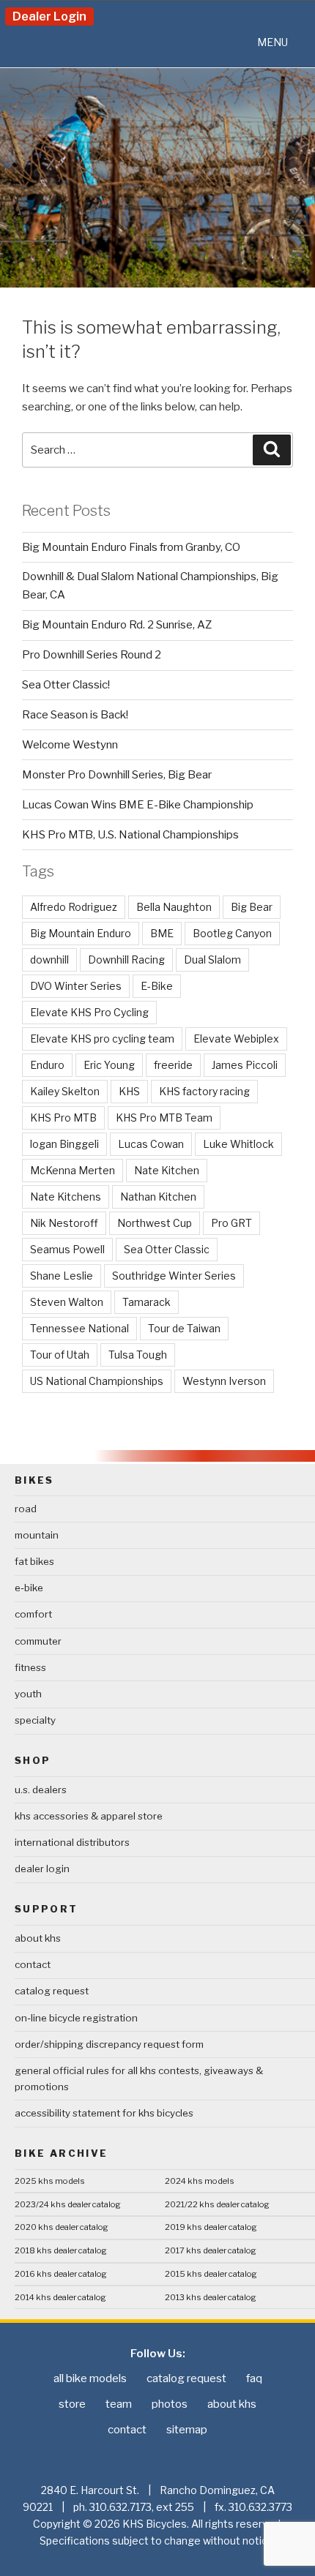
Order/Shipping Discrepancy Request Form (109, 2044)
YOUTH (28, 1694)
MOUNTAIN (37, 1535)
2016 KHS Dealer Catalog (61, 2274)
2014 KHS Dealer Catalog (60, 2297)
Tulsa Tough (138, 1355)
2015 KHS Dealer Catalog (211, 2274)
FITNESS (30, 1667)
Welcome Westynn (70, 745)
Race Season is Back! (75, 715)
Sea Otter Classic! (66, 685)
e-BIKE (29, 1588)
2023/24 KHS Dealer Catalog (68, 2204)
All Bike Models (90, 2378)
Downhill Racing (126, 960)
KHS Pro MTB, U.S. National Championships (130, 835)
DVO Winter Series (76, 986)
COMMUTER (38, 1641)
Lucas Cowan (151, 1144)
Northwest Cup (155, 1223)
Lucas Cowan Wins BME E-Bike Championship (138, 805)
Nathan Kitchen (158, 1197)
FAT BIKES (34, 1561)
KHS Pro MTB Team (164, 1118)
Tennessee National (79, 1328)
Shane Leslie (62, 1276)
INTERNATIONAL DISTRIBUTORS (72, 1842)
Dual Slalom (212, 960)
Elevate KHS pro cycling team (102, 1039)
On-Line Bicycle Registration (76, 2018)
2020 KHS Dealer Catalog (62, 2227)
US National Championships (97, 1381)
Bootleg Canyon (232, 933)
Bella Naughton (174, 907)
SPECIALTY (35, 1720)
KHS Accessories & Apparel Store (89, 1816)
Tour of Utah (60, 1355)
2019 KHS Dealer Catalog (211, 2227)
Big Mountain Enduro (81, 933)
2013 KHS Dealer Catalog (211, 2297)
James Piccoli (245, 1065)
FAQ (254, 2378)
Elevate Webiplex (236, 1039)
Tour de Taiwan (184, 1328)
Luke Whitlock (238, 1144)
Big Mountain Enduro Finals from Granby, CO (131, 547)
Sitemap (187, 2430)
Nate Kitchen (167, 1170)
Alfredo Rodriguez (74, 907)
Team (119, 2404)
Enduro (47, 1065)
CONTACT (33, 1964)
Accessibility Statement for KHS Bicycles (104, 2113)
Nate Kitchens (66, 1197)
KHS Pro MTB (63, 1118)
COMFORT (33, 1614)
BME (162, 933)
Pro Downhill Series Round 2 (92, 655)
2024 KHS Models (200, 2181)
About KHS (38, 1938)
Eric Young (109, 1065)
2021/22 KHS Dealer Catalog (217, 2204)
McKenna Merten (73, 1170)
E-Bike (157, 986)
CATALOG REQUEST (52, 1991)
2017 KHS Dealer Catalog (211, 2250)
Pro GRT (231, 1223)
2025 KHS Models (50, 2181)
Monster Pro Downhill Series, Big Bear (117, 775)
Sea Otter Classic (167, 1249)
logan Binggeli (64, 1144)
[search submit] (272, 450)
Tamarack (147, 1302)
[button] (273, 42)
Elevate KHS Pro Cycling (89, 1012)
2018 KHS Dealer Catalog (61, 2250)
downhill (49, 960)
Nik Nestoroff (64, 1223)
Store (72, 2404)
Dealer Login (49, 16)
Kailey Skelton (65, 1091)
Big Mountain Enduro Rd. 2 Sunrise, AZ (117, 625)
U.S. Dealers (41, 1790)
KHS (129, 1091)
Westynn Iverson (224, 1381)
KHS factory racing (204, 1091)
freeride (173, 1065)
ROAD (26, 1509)
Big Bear (252, 907)
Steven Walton (67, 1302)
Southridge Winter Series (174, 1276)
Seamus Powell (67, 1249)
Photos (170, 2404)
